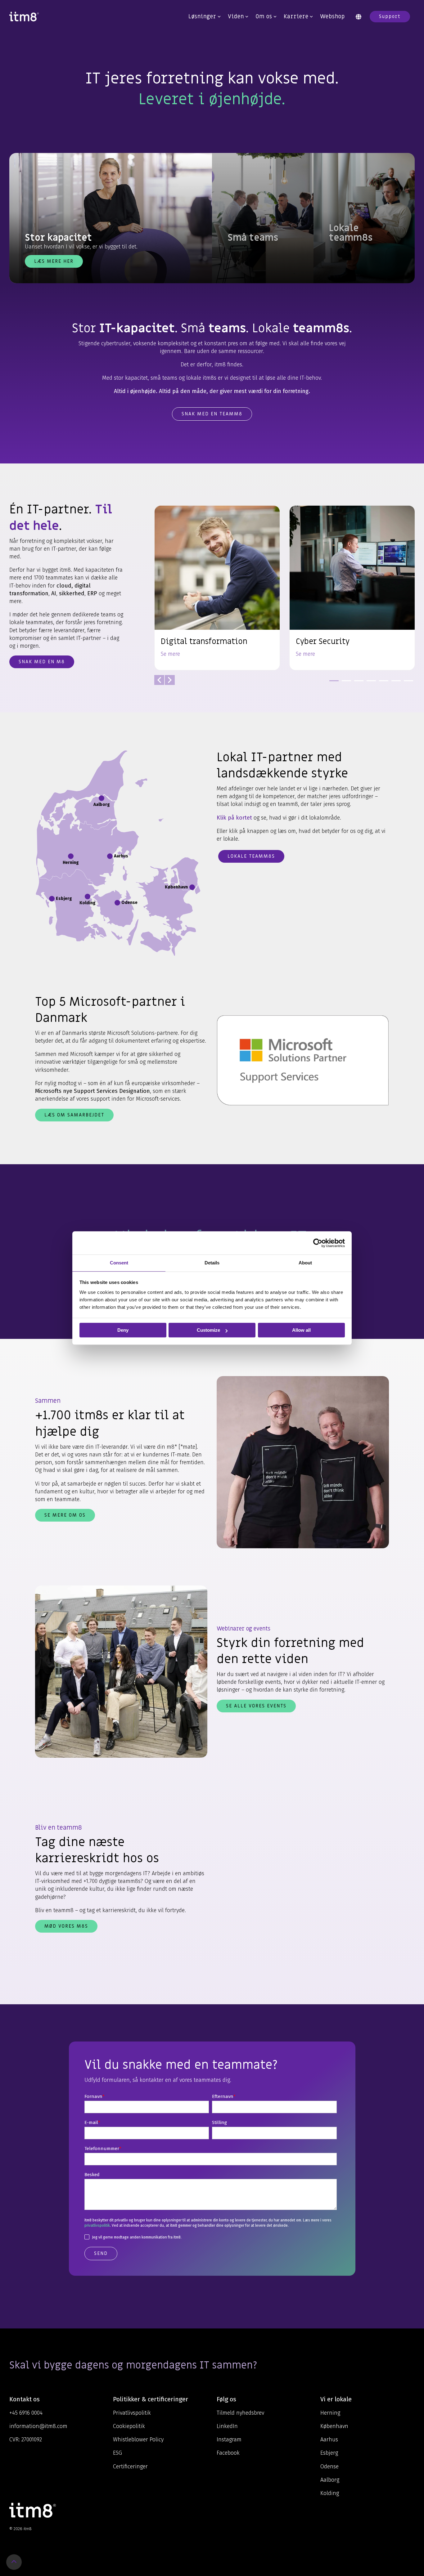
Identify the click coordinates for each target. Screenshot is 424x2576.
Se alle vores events (256, 1706)
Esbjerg (329, 2453)
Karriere (296, 17)
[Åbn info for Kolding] (88, 897)
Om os (264, 17)
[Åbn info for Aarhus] (110, 856)
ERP (92, 593)
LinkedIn (227, 2426)
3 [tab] (357, 683)
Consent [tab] (119, 1263)
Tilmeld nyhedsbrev (240, 2413)
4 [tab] (370, 683)
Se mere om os (65, 1515)
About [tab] (305, 1263)
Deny (123, 1330)
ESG (117, 2453)
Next (170, 680)
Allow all (301, 1330)
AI (54, 593)
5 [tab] (382, 683)
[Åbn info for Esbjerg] (52, 899)
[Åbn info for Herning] (71, 856)
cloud (64, 586)
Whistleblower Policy (138, 2440)
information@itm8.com (38, 2426)
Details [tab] (212, 1263)
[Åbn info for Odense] (117, 903)
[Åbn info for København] (192, 887)
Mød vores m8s (66, 1926)
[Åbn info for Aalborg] (101, 798)
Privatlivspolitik (132, 2413)
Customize (208, 1330)
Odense (329, 2466)
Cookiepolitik (129, 2426)
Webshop (332, 17)
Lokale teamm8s (251, 856)
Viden (236, 17)
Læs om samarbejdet (74, 1115)
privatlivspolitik (97, 2225)
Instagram (229, 2440)
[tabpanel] (217, 588)
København (334, 2426)
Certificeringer (130, 2466)
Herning (330, 2413)
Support (390, 16)
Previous (159, 680)
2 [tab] (345, 683)
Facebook (228, 2453)
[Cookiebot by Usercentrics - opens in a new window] (318, 1243)
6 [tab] (395, 683)
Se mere (170, 654)
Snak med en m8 (42, 662)
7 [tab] (407, 683)
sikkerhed (72, 593)
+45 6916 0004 (26, 2413)
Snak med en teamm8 (212, 414)
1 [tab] (332, 683)
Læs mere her (54, 261)
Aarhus (329, 2440)
